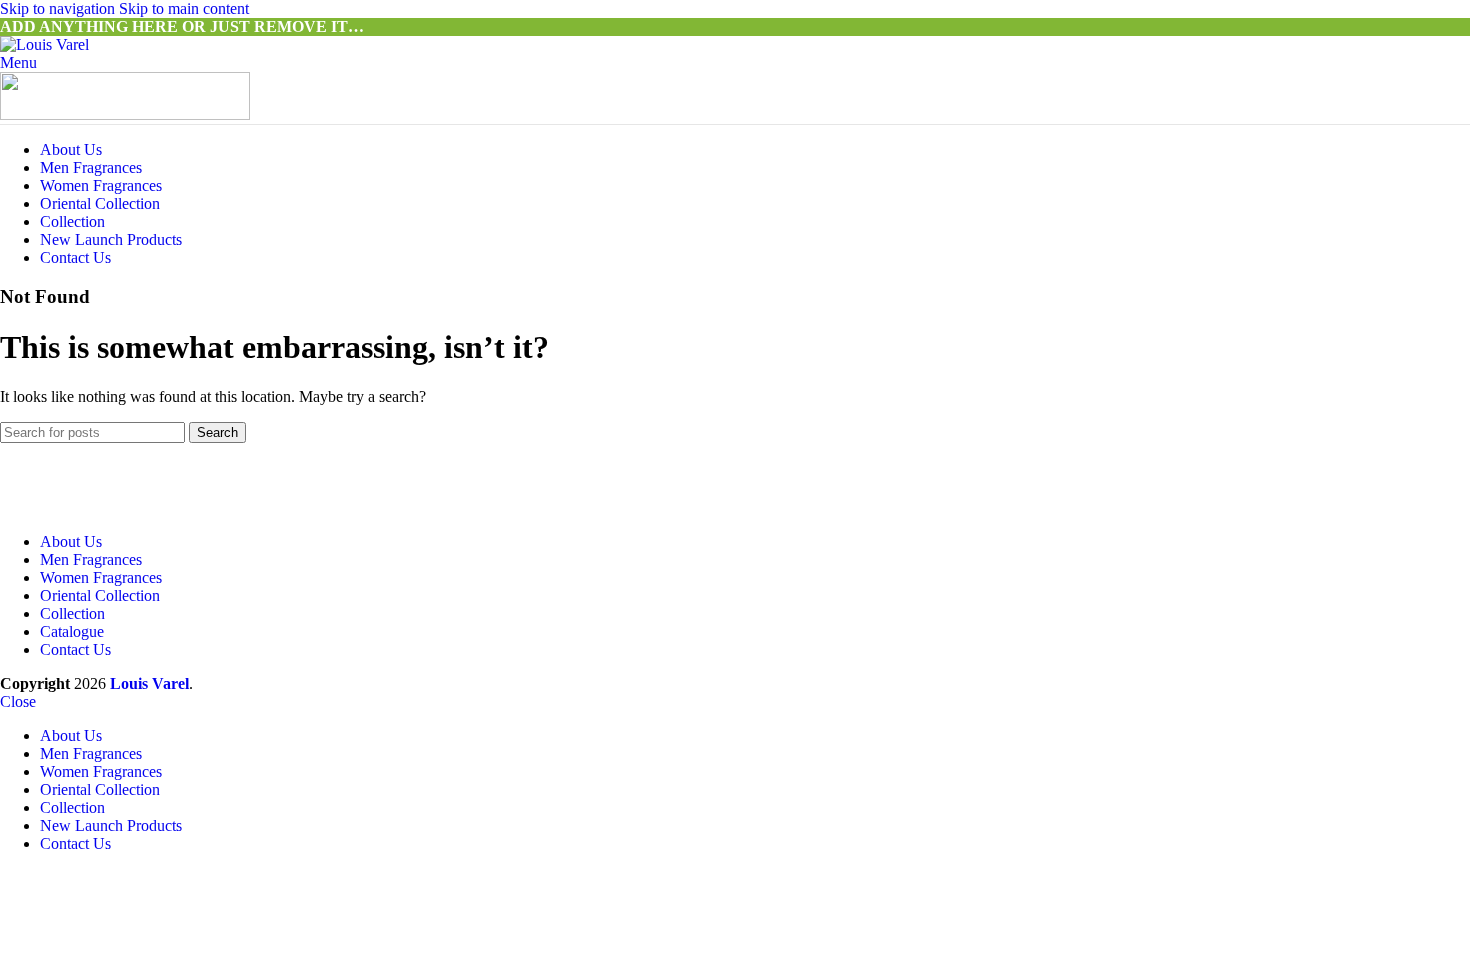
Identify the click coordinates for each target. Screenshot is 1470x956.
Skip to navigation (59, 8)
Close (18, 701)
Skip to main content (184, 8)
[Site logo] (44, 44)
